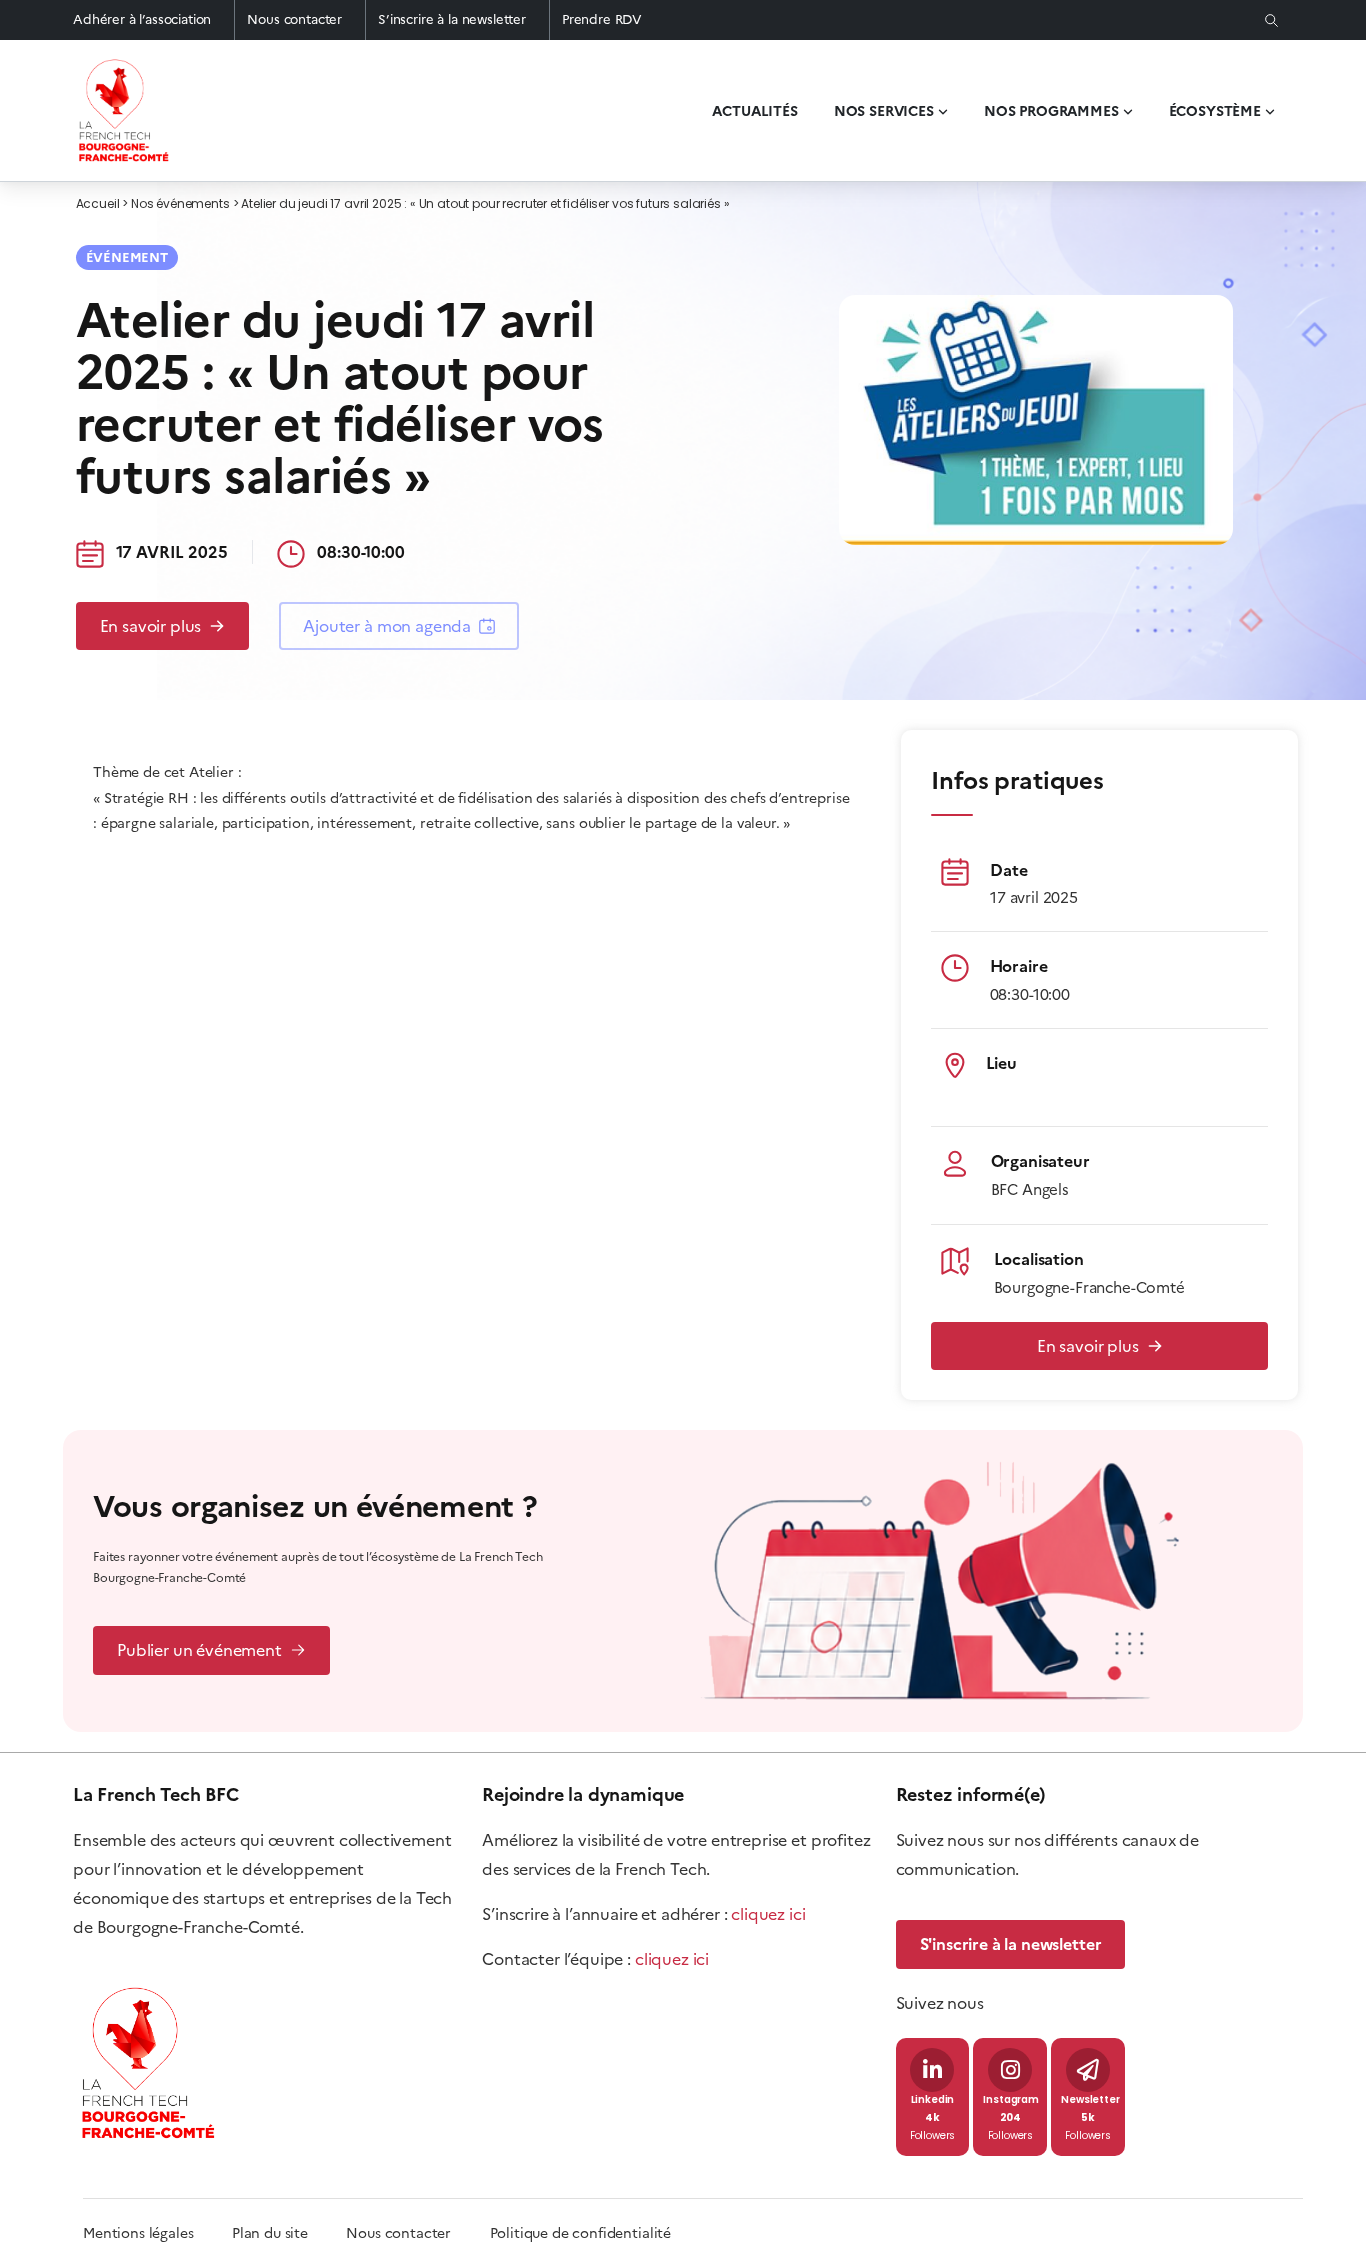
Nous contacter (294, 19)
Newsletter (1090, 2100)
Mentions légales (138, 2233)
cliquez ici (768, 1914)
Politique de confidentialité (581, 2233)
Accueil (98, 205)
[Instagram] (1010, 2070)
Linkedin (933, 2100)
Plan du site (289, 2233)
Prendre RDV (602, 19)
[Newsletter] (1088, 2070)
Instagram (1011, 2100)
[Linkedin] (932, 2070)
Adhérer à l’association (142, 19)
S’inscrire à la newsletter (452, 19)
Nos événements (180, 205)
